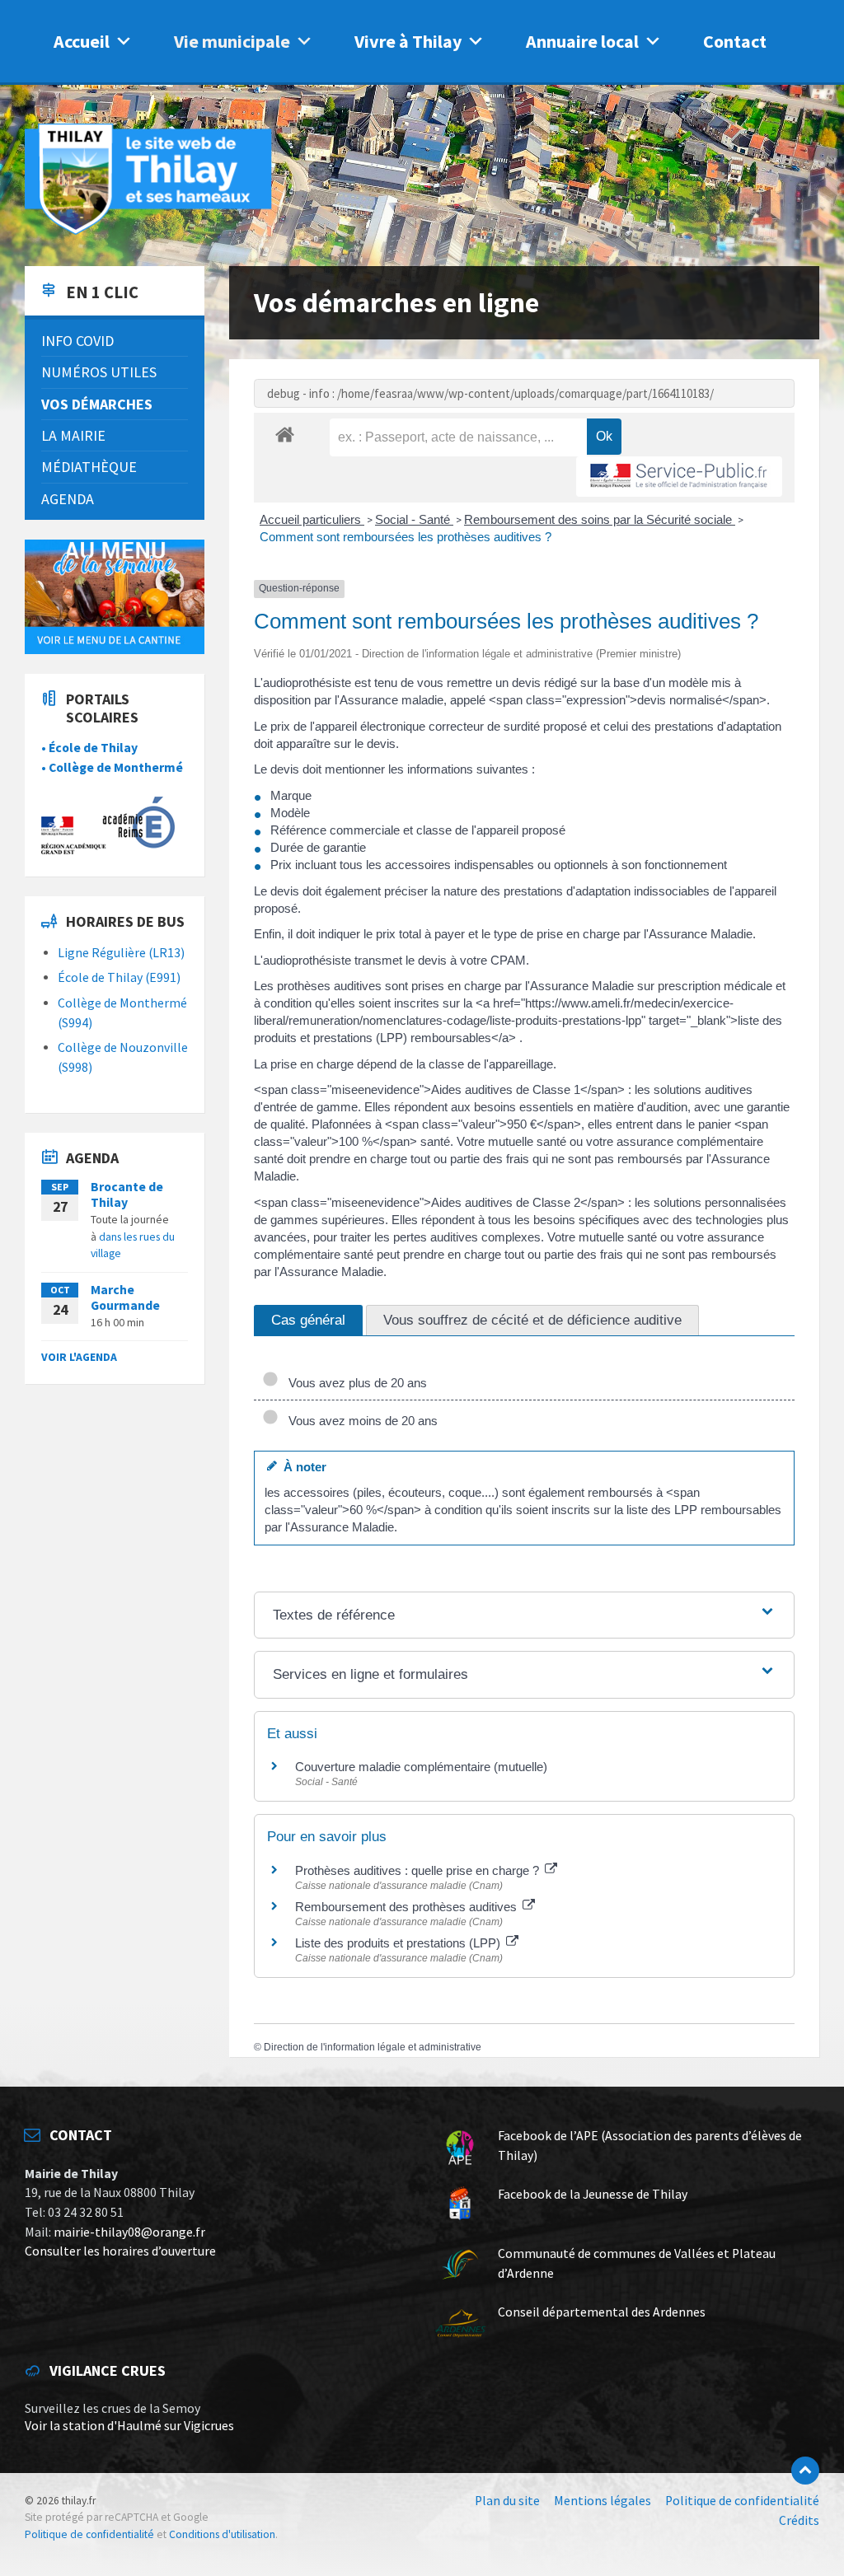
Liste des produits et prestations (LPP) (399, 1943)
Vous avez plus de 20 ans (354, 1383)
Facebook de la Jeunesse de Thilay (593, 2194)
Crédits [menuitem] (799, 2520)
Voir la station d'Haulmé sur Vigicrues (129, 2426)
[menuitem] (115, 341)
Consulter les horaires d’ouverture (120, 2251)
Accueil (82, 41)
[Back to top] (805, 2471)
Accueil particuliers (312, 519)
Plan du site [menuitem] (507, 2501)
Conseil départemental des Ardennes (602, 2312)
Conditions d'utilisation (222, 2534)
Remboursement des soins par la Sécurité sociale (600, 519)
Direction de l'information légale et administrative (373, 2047)
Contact (735, 41)
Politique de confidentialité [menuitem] (742, 2501)
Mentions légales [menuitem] (603, 2501)
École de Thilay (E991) (119, 977)
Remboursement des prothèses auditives (408, 1907)
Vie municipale (232, 41)
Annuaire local (582, 41)
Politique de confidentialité (89, 2534)
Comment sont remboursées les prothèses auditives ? (406, 537)
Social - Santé (414, 519)
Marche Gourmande (125, 1297)
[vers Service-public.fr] (679, 477)
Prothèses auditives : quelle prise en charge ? (419, 1870)
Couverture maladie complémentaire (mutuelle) (421, 1767)
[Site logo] (148, 232)
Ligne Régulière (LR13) (121, 953)
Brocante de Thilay (127, 1194)
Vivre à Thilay (408, 41)
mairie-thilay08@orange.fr (129, 2232)
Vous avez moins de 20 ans (360, 1421)
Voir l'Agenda (79, 1357)
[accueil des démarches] (285, 434)
